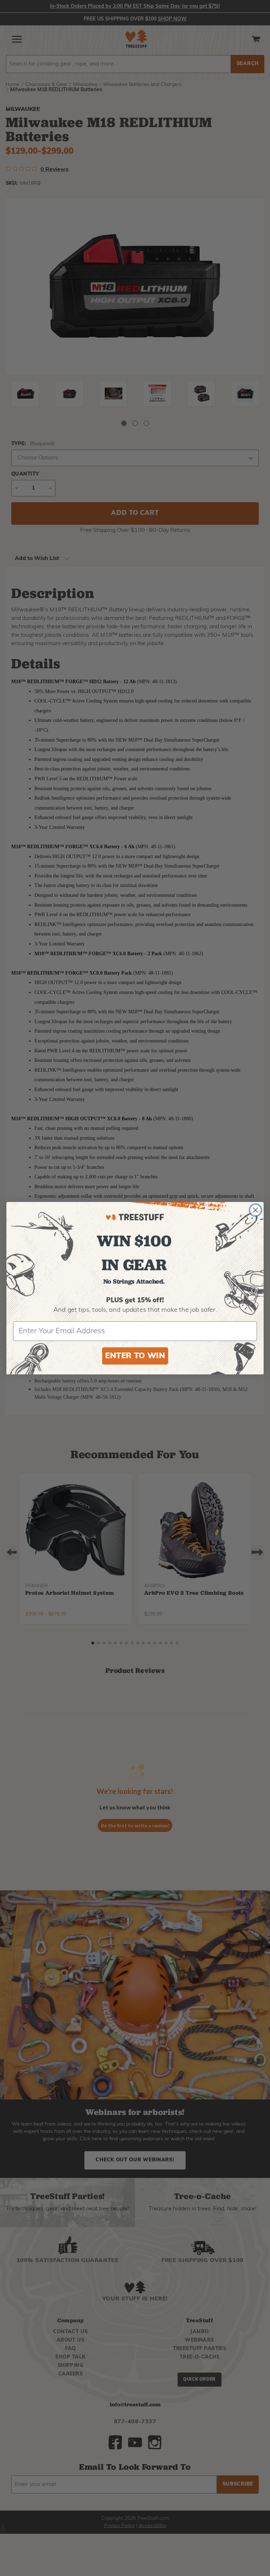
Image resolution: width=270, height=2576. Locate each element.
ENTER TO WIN (135, 1356)
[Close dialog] (256, 1210)
